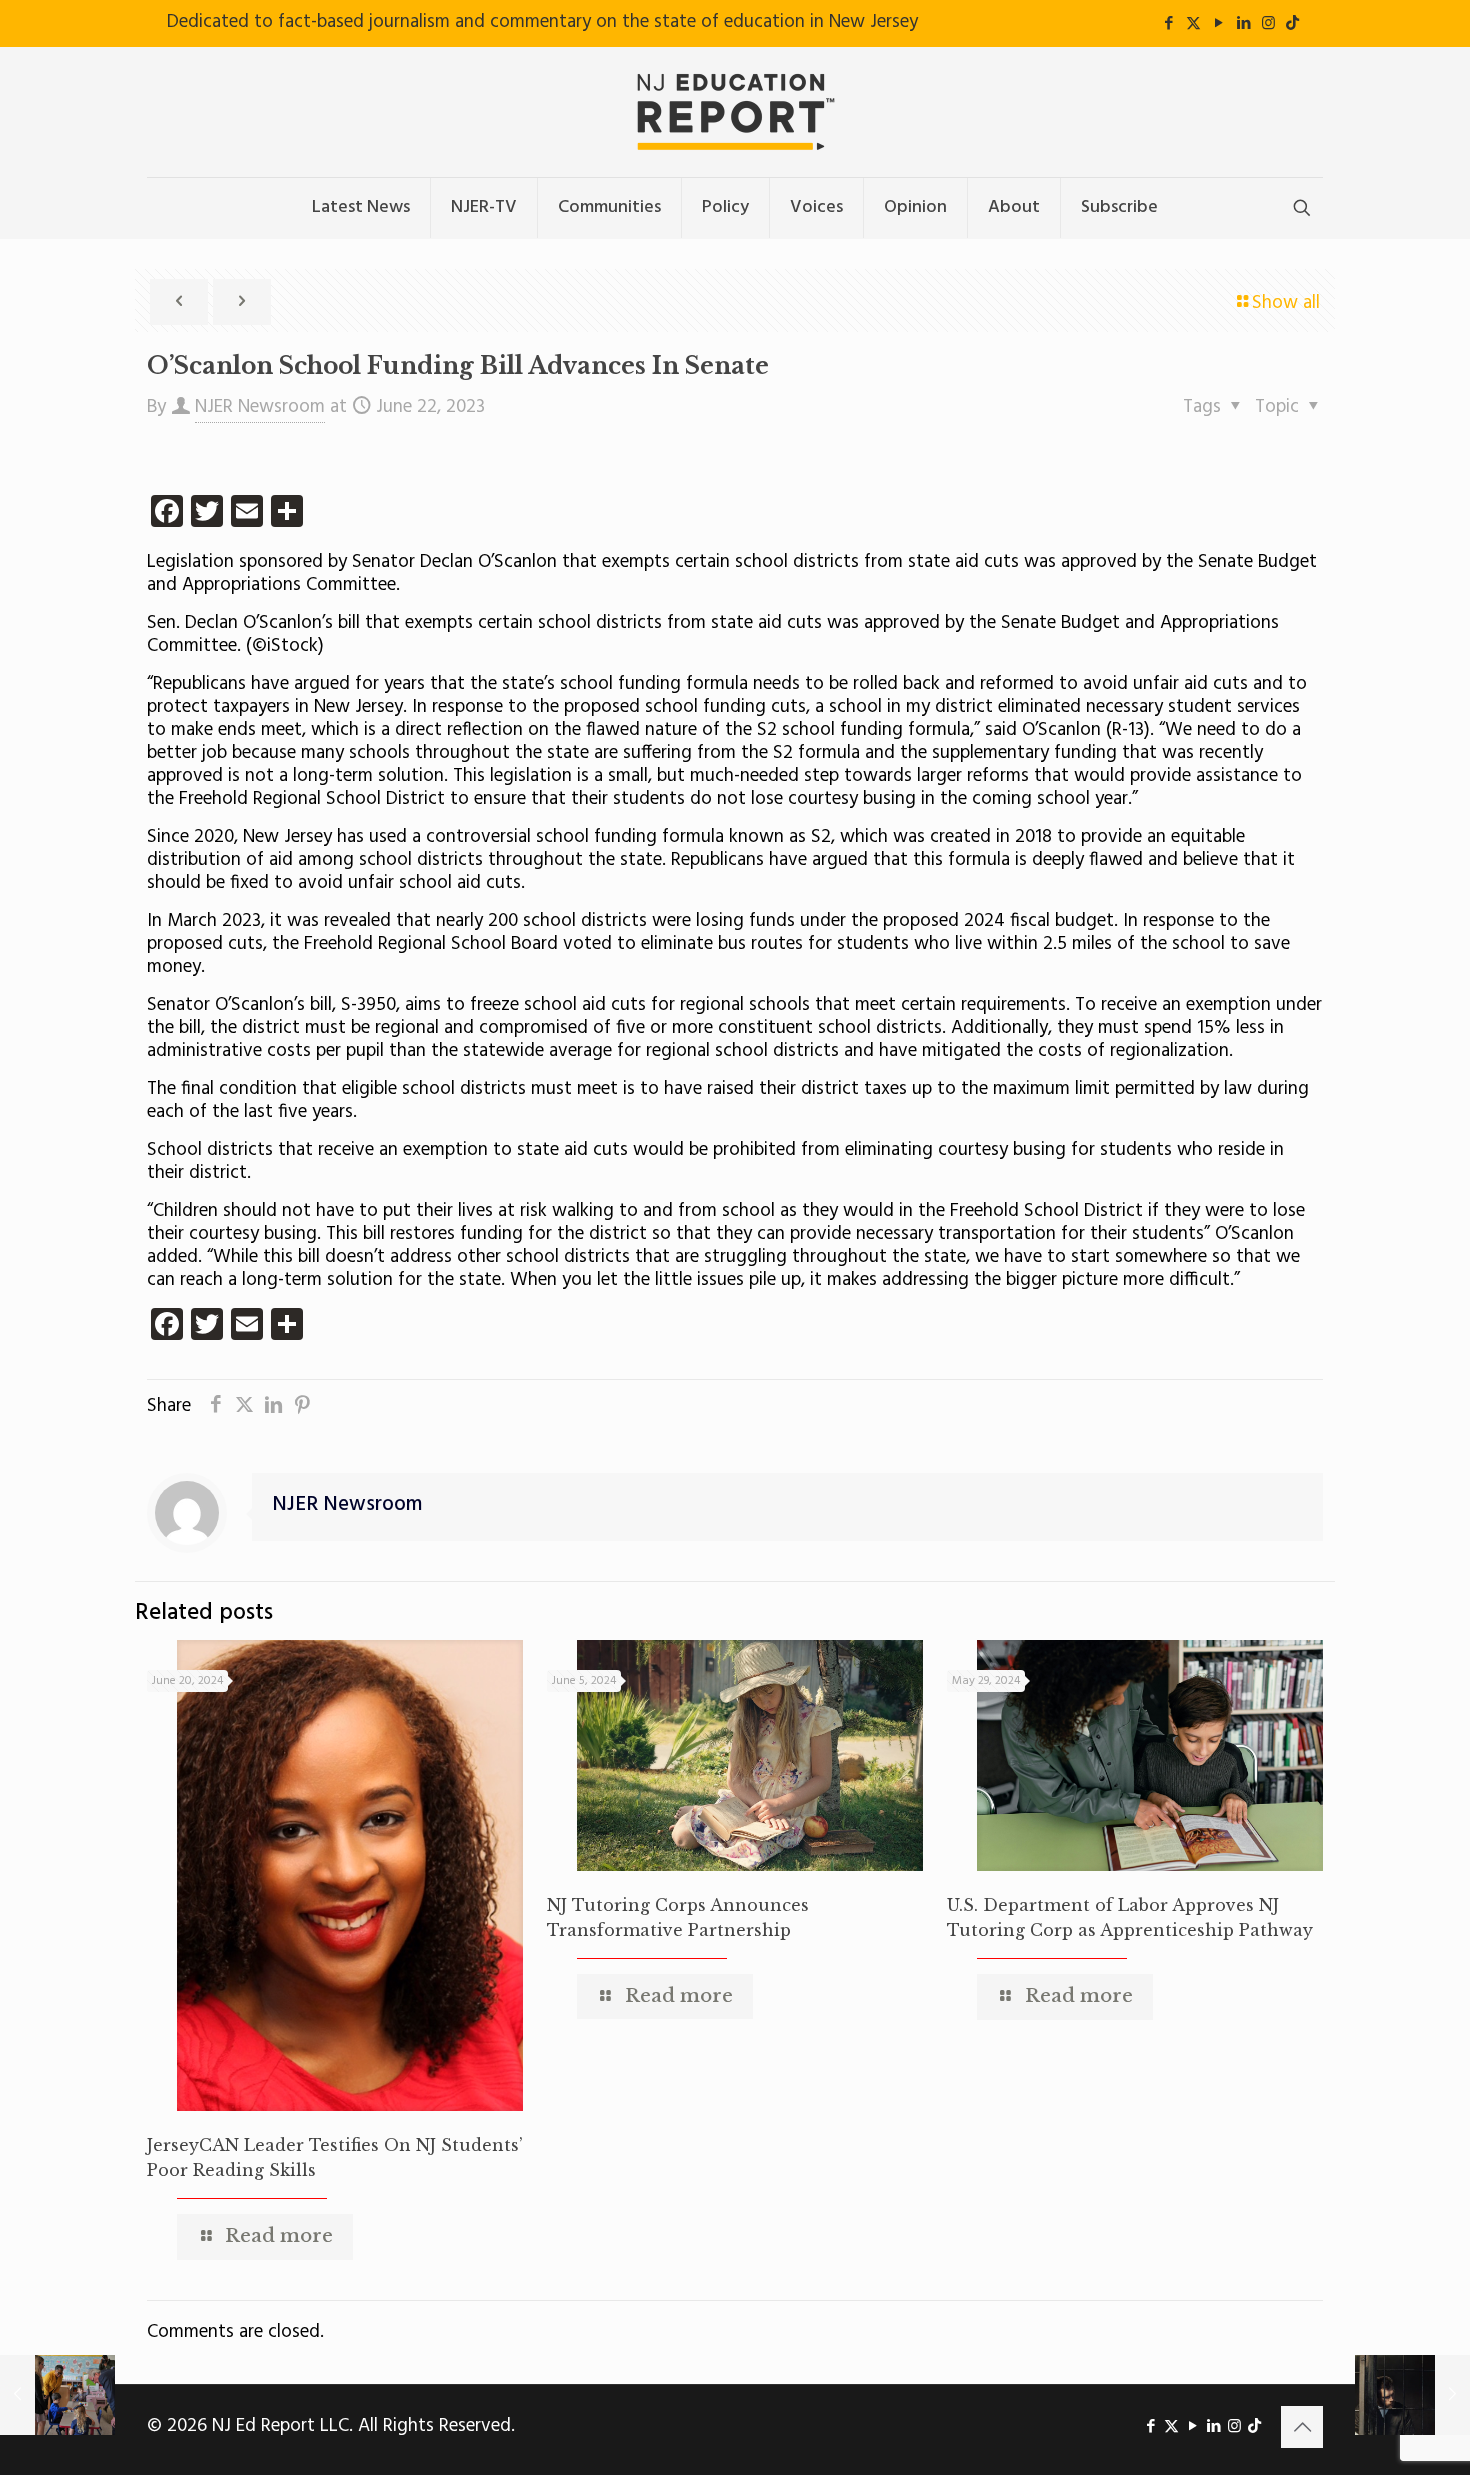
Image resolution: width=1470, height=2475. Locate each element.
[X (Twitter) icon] (1193, 24)
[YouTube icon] (1218, 24)
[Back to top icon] (1302, 2427)
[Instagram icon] (1268, 24)
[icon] (1292, 24)
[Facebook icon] (1168, 24)
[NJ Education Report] (735, 112)
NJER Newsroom (260, 407)
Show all (1286, 303)
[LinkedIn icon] (1243, 24)
